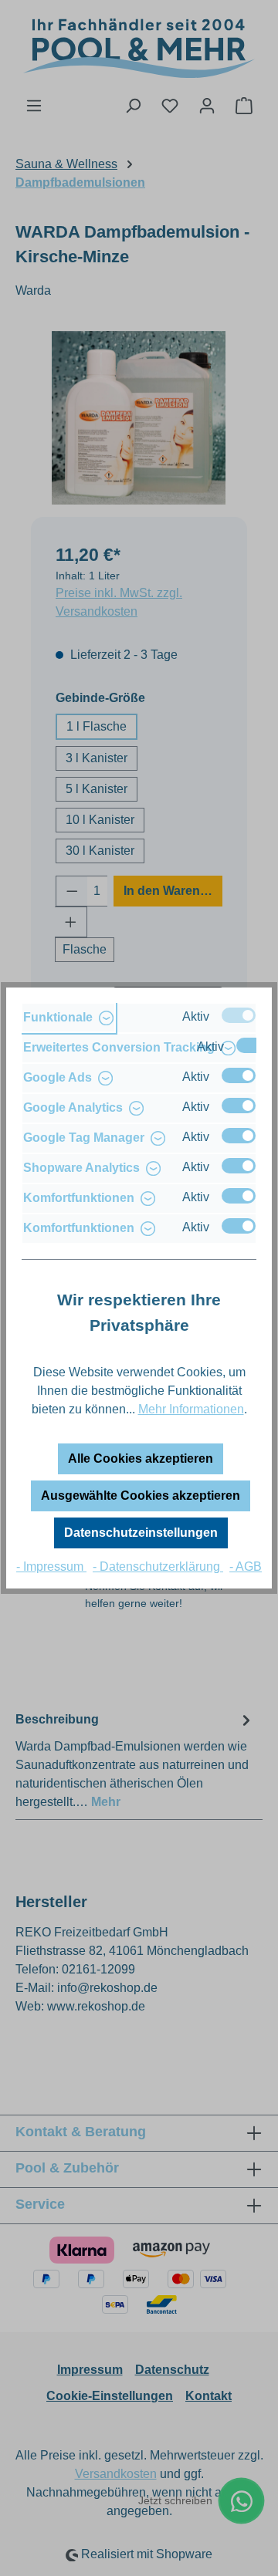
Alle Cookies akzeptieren (141, 1458)
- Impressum (51, 1567)
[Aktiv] (239, 1015)
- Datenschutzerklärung (158, 1567)
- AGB (246, 1567)
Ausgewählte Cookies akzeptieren (141, 1496)
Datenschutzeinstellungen (141, 1533)
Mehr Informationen (191, 1409)
